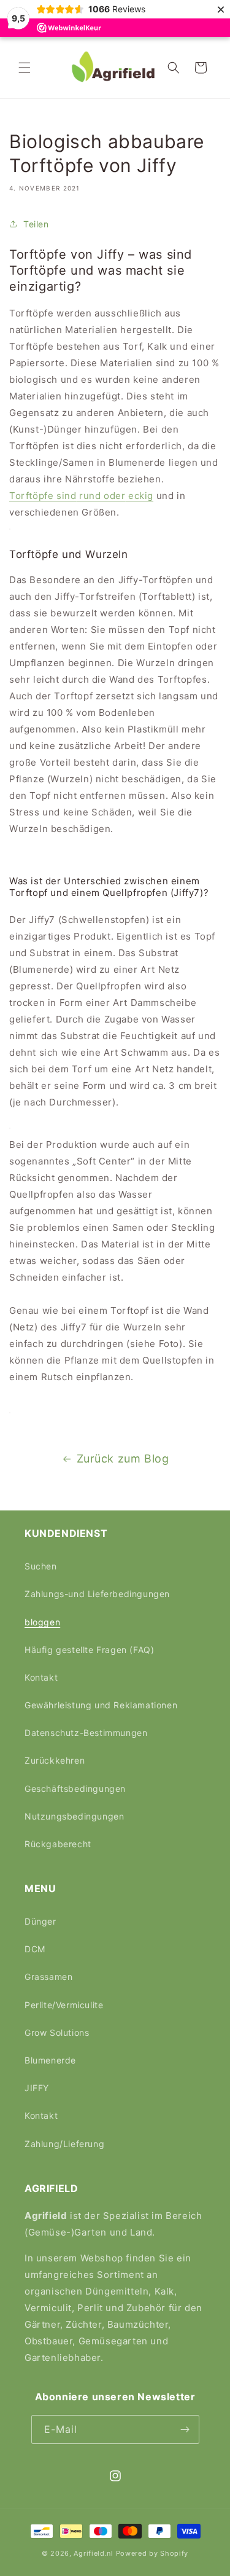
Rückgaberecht (58, 1844)
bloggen (42, 1622)
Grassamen (48, 1977)
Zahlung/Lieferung (64, 2144)
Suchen (41, 1566)
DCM (35, 1949)
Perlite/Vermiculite (64, 2005)
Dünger (40, 1921)
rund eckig (81, 496)
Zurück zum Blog (123, 1459)
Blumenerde (50, 2060)
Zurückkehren (55, 1760)
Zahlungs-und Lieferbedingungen (97, 1594)
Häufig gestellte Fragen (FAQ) (89, 1650)
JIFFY (37, 2088)
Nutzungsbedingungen (74, 1816)
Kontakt (41, 1677)
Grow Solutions (57, 2032)
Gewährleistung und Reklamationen (101, 1705)
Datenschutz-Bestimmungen (86, 1733)
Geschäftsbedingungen (75, 1789)
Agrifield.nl (93, 2553)
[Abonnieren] (185, 2429)
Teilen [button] (36, 224)
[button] (25, 68)
